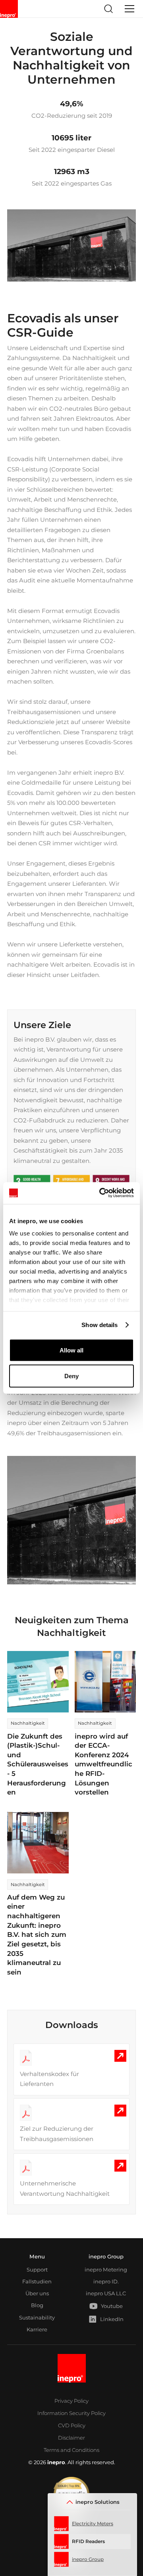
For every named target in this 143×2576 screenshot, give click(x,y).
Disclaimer (71, 2438)
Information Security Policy (71, 2413)
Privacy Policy (71, 2401)
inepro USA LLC (106, 2293)
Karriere (37, 2329)
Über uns (37, 2293)
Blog (37, 2305)
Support (37, 2270)
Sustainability (37, 2317)
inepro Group (106, 2256)
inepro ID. (106, 2281)
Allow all (71, 1350)
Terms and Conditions (71, 2450)
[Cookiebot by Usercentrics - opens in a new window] (101, 1193)
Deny (71, 1376)
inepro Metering (106, 2270)
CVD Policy (72, 2425)
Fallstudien (37, 2281)
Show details (100, 1325)
